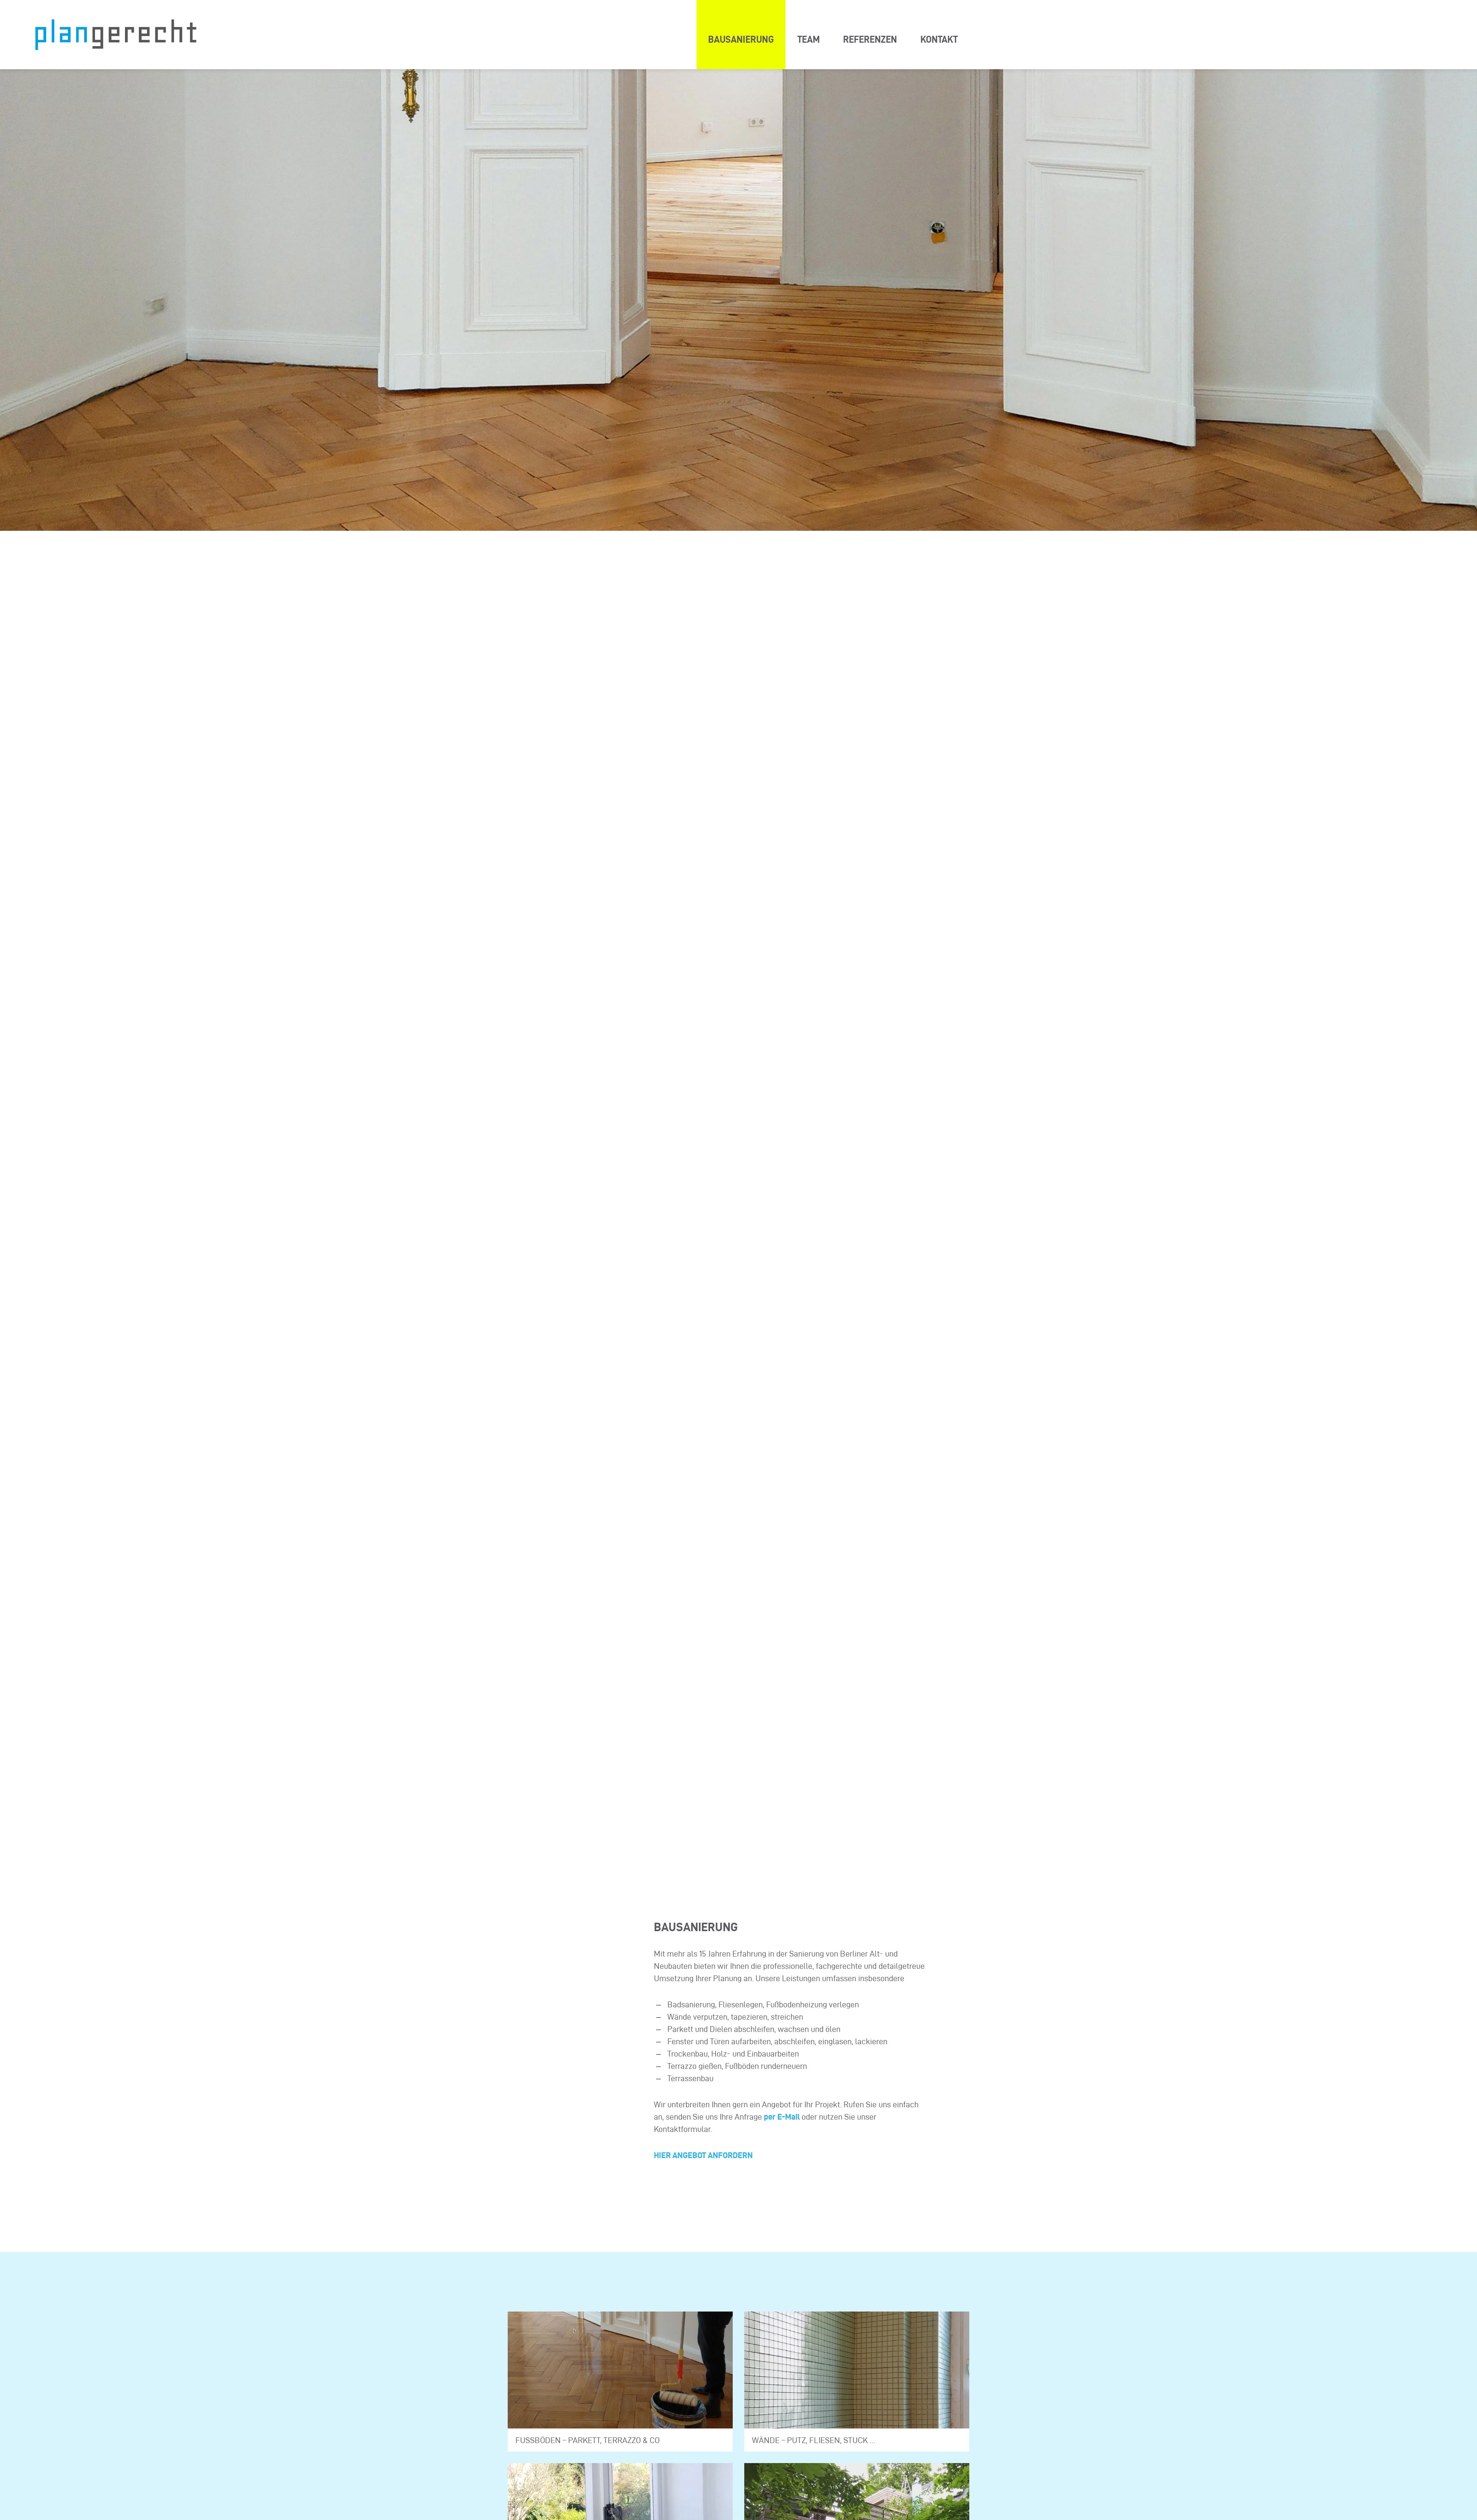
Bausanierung (741, 39)
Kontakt (939, 39)
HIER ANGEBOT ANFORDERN (703, 2155)
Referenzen (870, 39)
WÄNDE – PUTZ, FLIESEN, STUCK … (814, 2440)
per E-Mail (782, 2117)
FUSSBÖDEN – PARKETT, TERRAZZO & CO (588, 2440)
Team (809, 39)
